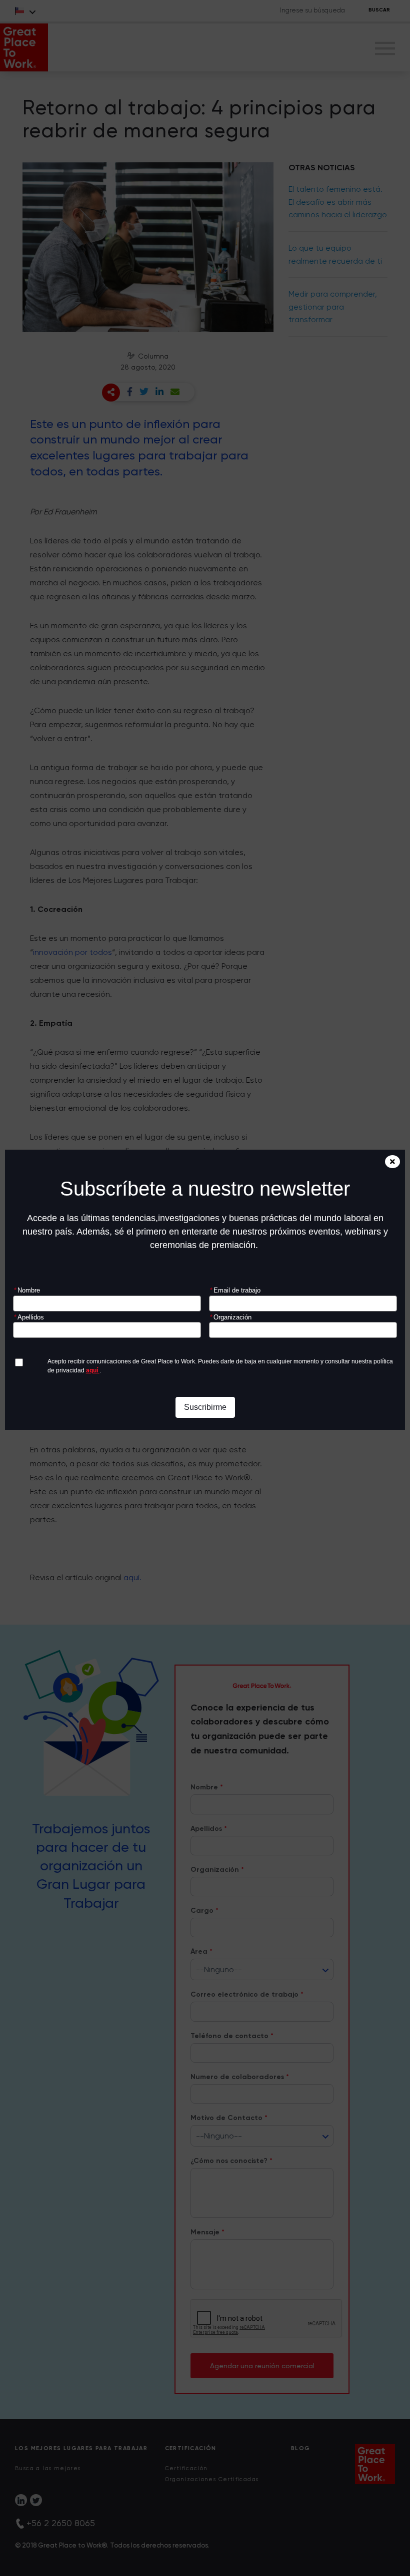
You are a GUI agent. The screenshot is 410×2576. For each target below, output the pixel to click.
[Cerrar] (392, 1162)
